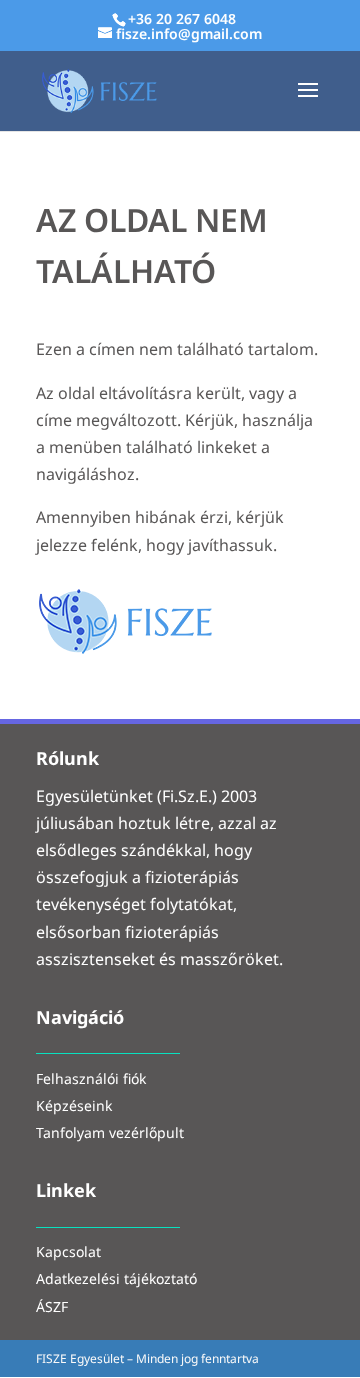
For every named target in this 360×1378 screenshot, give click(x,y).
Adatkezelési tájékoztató (116, 1280)
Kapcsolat (68, 1253)
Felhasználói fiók (91, 1080)
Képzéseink (74, 1107)
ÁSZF (52, 1308)
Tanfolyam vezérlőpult (110, 1134)
